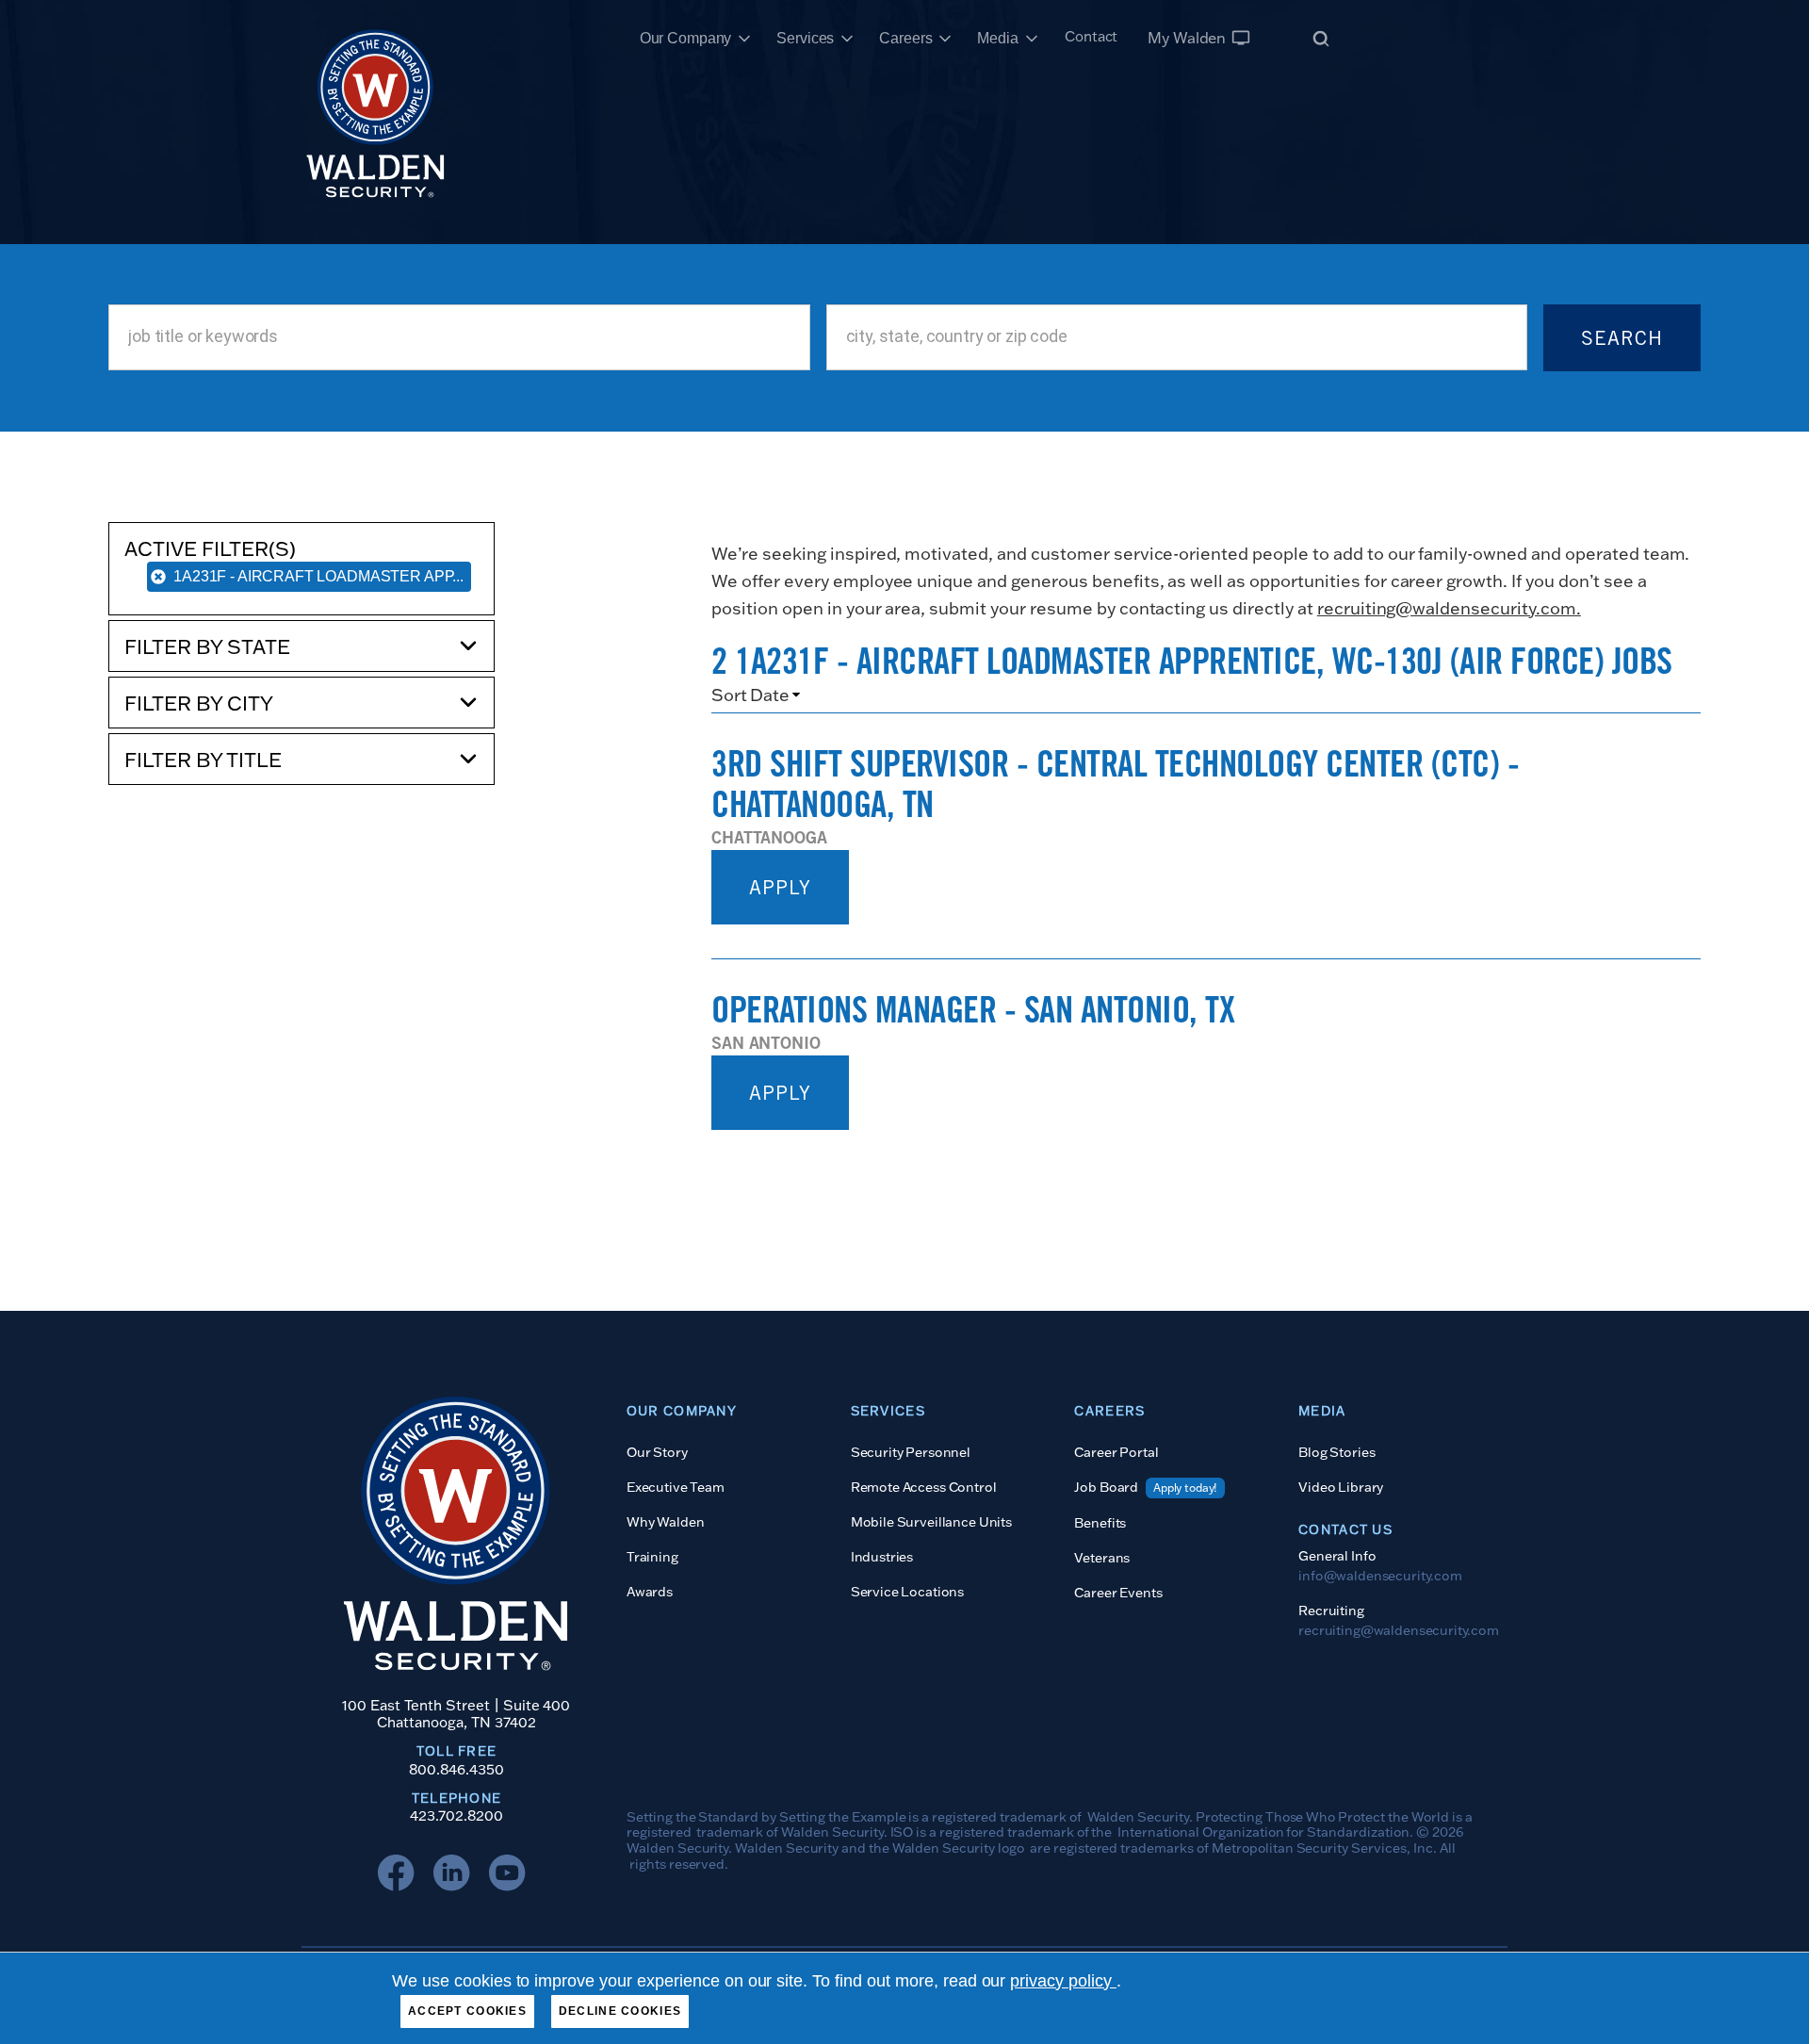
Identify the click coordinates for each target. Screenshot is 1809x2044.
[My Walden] (1241, 38)
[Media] (1032, 39)
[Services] (847, 39)
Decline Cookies (620, 2011)
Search (1622, 338)
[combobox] (459, 337)
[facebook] (400, 1877)
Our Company (686, 38)
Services (805, 38)
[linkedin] (456, 1877)
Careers (905, 38)
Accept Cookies (467, 2011)
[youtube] (512, 1877)
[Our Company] (744, 39)
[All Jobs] (1321, 38)
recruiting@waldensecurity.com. (1449, 608)
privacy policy (1063, 1981)
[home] (376, 38)
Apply (780, 887)
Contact (1091, 36)
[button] (301, 646)
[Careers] (945, 39)
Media (997, 38)
